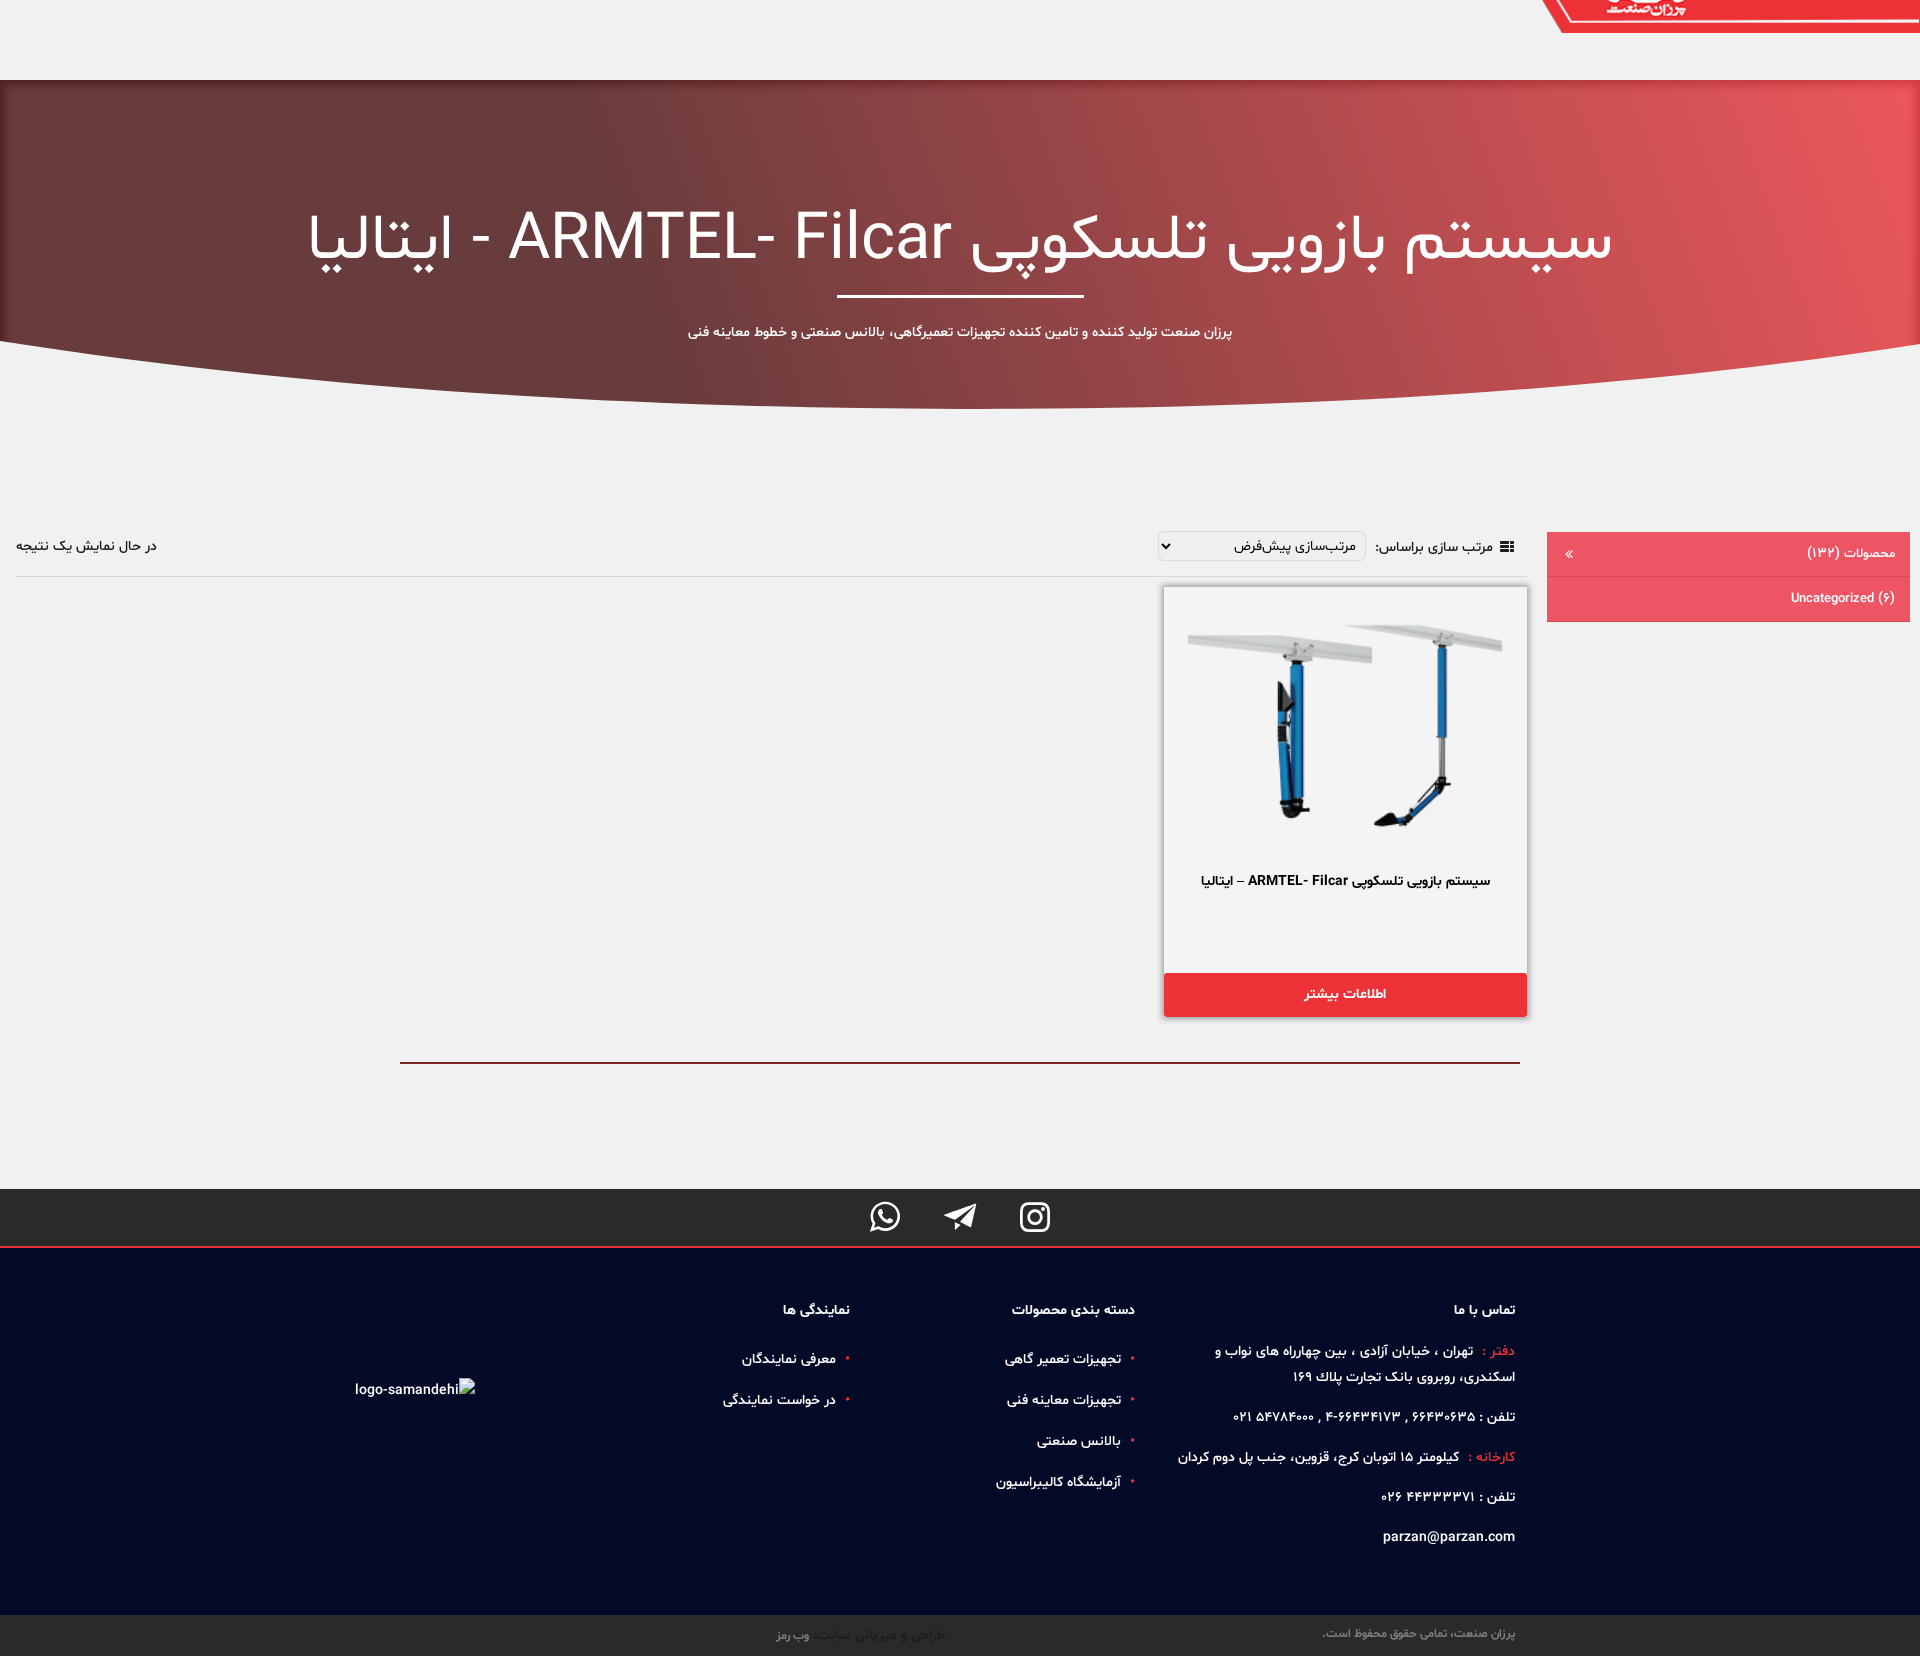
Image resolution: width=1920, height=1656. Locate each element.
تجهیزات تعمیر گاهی (1063, 1359)
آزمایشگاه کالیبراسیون (1058, 1482)
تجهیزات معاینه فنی (1064, 1400)
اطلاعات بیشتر (1345, 994)
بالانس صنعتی (1079, 1441)
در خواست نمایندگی (779, 1400)
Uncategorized (1843, 598)
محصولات (1851, 553)
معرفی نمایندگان (789, 1359)
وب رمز (792, 1636)
